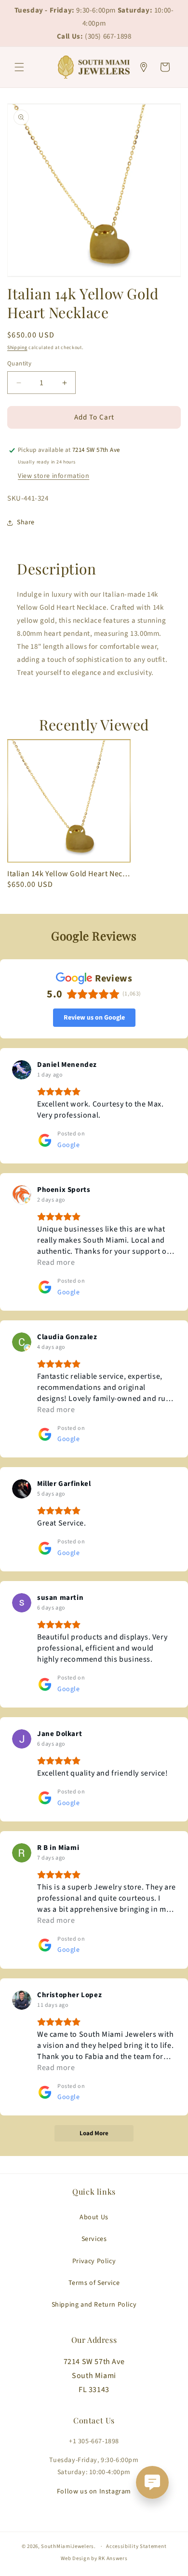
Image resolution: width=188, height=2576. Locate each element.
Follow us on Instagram (94, 2492)
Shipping (17, 348)
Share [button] (26, 522)
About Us (94, 2217)
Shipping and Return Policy (94, 2305)
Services (94, 2239)
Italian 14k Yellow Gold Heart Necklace (69, 874)
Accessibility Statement (136, 2546)
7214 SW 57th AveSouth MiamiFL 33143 (94, 2376)
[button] (19, 67)
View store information (54, 476)
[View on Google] (22, 1070)
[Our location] (144, 67)
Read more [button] (56, 1262)
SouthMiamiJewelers (67, 2546)
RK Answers (113, 2558)
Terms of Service (94, 2283)
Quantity (19, 364)
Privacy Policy (94, 2261)
